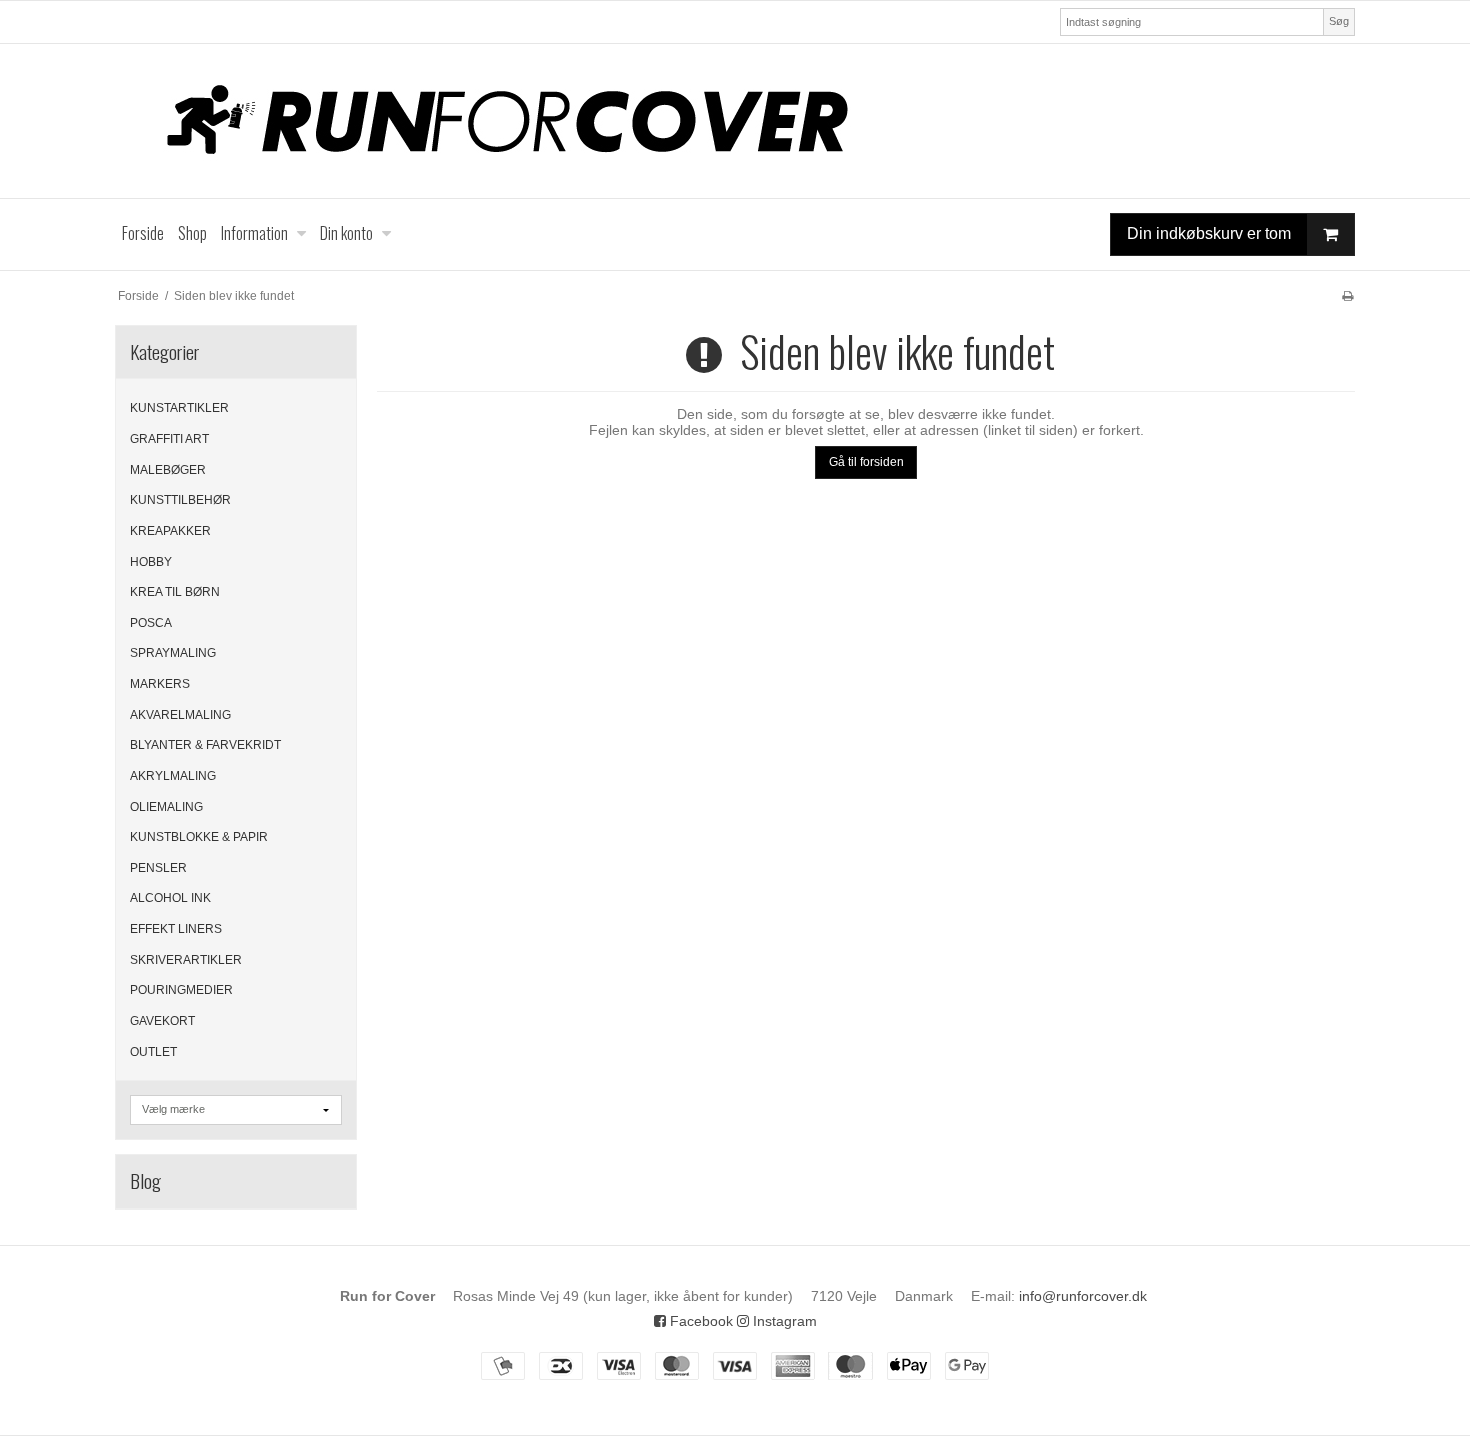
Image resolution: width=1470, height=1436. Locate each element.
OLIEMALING (166, 807)
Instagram (783, 1321)
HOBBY (151, 562)
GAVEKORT (162, 1021)
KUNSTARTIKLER (179, 408)
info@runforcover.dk (1083, 1296)
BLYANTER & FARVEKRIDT (205, 745)
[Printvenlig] (1347, 296)
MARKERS (160, 684)
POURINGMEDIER (181, 990)
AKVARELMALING (180, 715)
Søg (1339, 21)
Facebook (699, 1321)
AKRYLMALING (173, 776)
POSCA (151, 623)
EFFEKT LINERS (176, 929)
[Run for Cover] (735, 121)
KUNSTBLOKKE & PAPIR (199, 837)
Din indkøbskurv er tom (1209, 233)
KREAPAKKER (170, 531)
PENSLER (158, 868)
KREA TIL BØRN (175, 592)
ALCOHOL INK (170, 898)
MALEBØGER (168, 470)
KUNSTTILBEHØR (180, 500)
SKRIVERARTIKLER (186, 960)
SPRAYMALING (173, 653)
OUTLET (153, 1052)
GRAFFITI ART (169, 439)
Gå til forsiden (866, 462)
